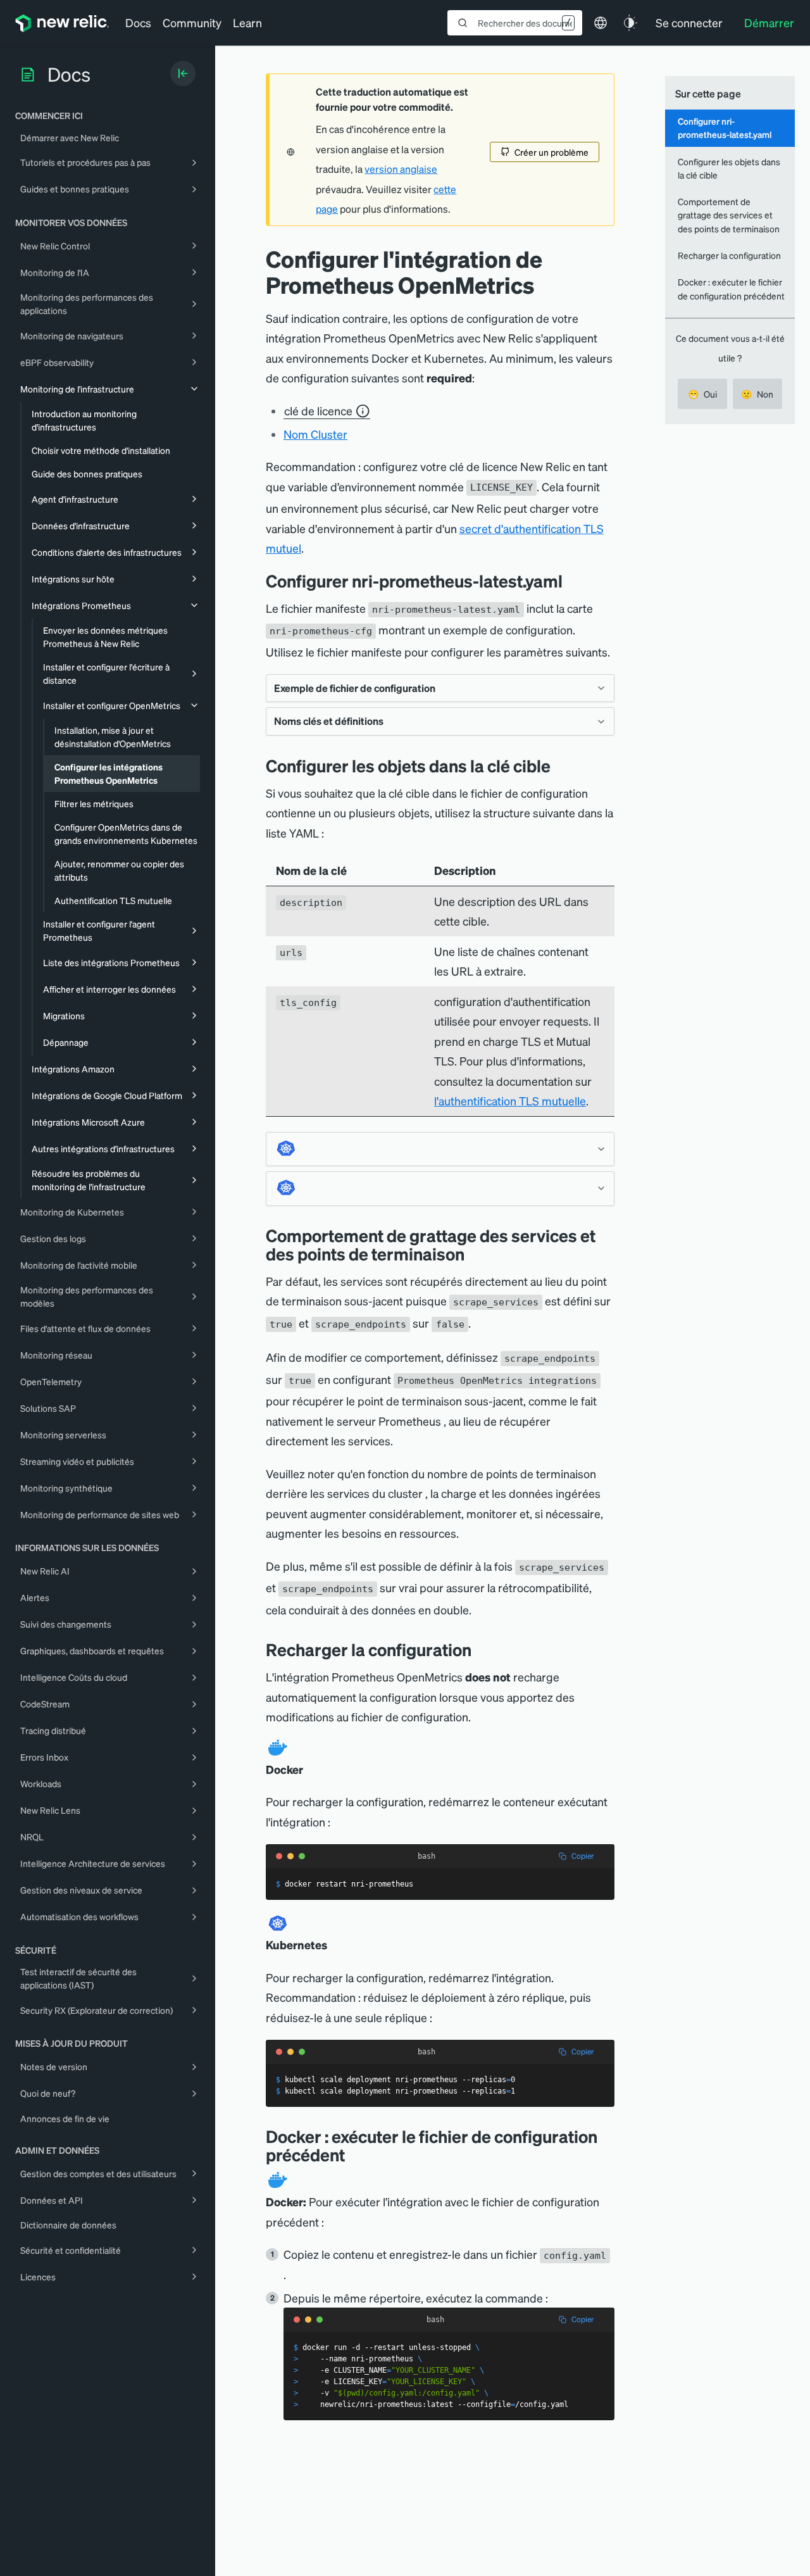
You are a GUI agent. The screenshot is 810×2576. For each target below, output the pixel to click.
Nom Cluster (315, 434)
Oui (702, 394)
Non (757, 394)
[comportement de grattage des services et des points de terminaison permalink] (471, 1254)
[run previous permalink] (354, 2155)
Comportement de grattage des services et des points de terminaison (729, 215)
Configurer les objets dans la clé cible (729, 168)
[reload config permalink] (481, 1649)
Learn (247, 22)
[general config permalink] (572, 581)
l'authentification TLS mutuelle (510, 1101)
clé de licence (318, 411)
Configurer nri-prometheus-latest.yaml (725, 128)
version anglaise (401, 169)
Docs (138, 22)
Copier (583, 1856)
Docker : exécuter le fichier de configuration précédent (731, 288)
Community (192, 22)
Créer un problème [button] (551, 152)
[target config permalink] (560, 766)
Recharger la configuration (729, 255)
